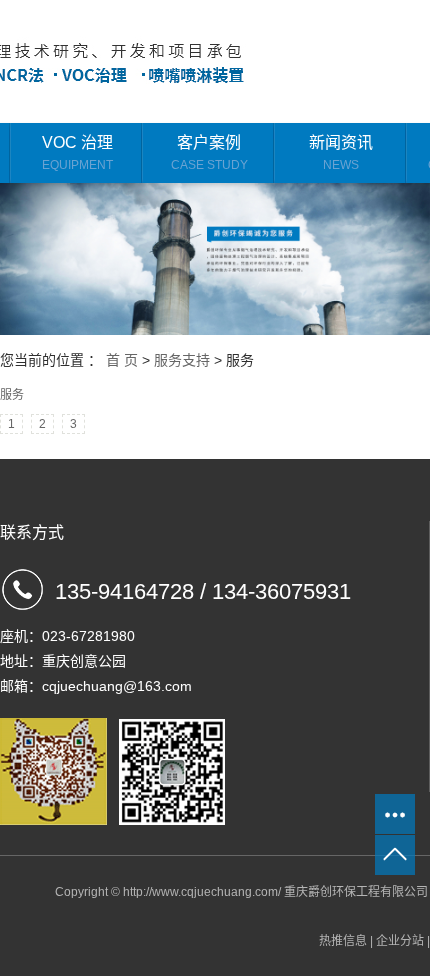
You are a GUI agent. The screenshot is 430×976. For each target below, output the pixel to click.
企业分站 (400, 941)
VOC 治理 (77, 153)
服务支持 (182, 360)
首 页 (122, 360)
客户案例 (209, 153)
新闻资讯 (341, 153)
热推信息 (343, 941)
